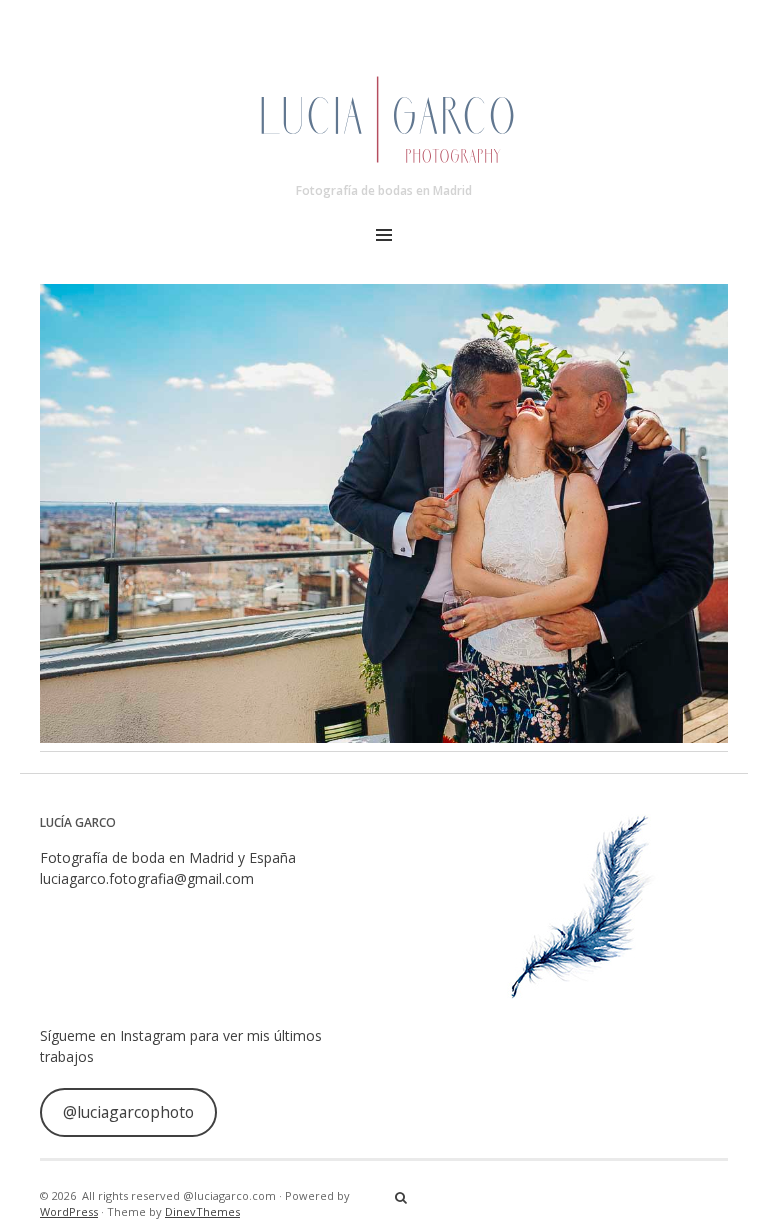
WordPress (69, 1211)
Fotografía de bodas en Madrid (384, 190)
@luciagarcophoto (128, 1112)
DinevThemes (202, 1211)
